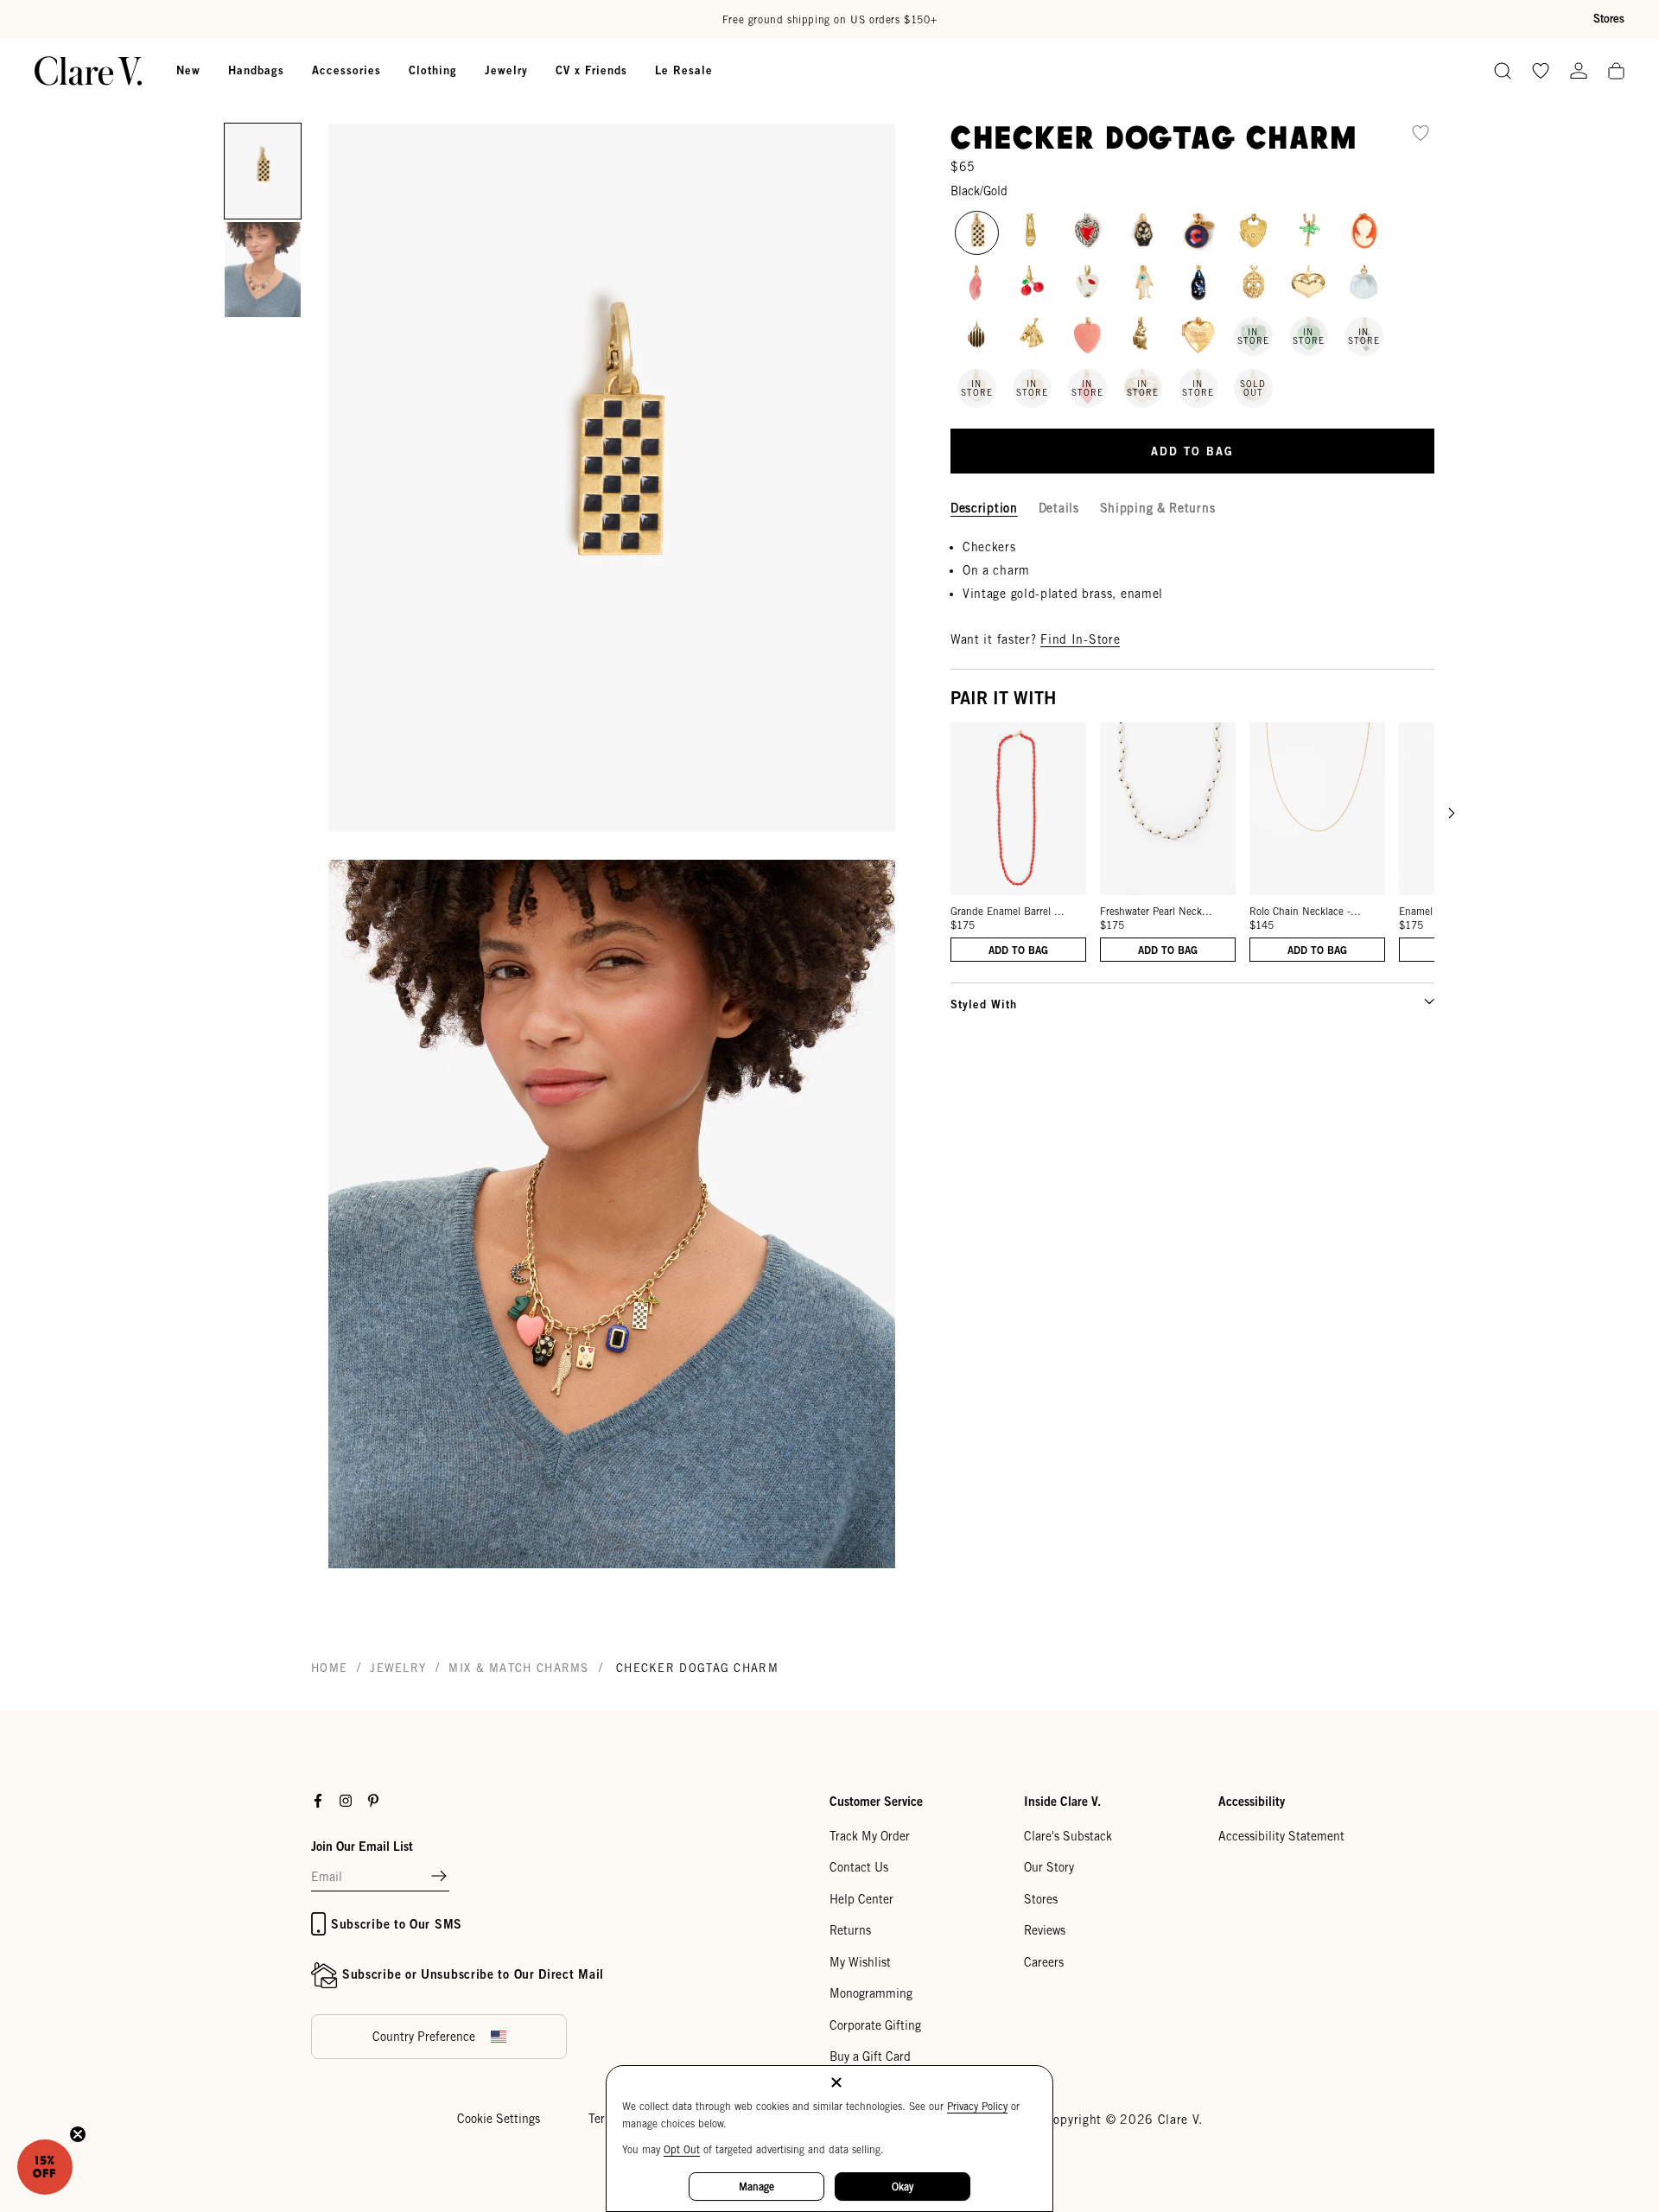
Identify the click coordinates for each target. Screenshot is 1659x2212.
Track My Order (870, 1836)
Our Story (1049, 1867)
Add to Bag (1018, 949)
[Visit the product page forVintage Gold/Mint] (1364, 285)
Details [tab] (1059, 507)
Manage (756, 2187)
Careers (1044, 1962)
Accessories (346, 70)
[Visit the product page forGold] (1309, 285)
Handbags (256, 70)
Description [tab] (984, 507)
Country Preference (424, 2037)
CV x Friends (591, 70)
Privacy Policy (977, 2106)
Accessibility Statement (1281, 1836)
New (188, 70)
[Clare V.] (88, 71)
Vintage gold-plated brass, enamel (1063, 593)
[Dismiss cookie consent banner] (836, 2084)
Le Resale (684, 70)
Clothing (433, 70)
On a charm (996, 569)
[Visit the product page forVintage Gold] (1032, 233)
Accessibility (1252, 1801)
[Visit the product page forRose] (977, 285)
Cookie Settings (499, 2119)
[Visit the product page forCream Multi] (1364, 233)
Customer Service (876, 1801)
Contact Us (859, 1867)
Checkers (989, 546)
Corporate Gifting (875, 2025)
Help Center (861, 1899)
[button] (263, 171)
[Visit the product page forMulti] (1143, 233)
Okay (903, 2187)
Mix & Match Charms (518, 1668)
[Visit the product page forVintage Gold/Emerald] (1309, 233)
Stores (1609, 19)
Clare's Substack (1068, 1836)
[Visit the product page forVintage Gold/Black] (1198, 285)
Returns (850, 1930)
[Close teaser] (78, 2134)
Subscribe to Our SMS (397, 1924)
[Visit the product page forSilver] (1087, 233)
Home (329, 1668)
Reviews (1045, 1930)
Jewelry (506, 70)
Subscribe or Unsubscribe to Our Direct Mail (473, 1974)
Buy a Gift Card (870, 2056)
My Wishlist (860, 1962)
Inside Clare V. (1062, 1801)
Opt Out (682, 2149)
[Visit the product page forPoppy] (1032, 285)
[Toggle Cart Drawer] (1616, 72)
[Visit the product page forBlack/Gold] (977, 233)
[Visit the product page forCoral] (1087, 337)
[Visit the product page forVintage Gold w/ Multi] (1198, 233)
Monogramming (871, 1993)
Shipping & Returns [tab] (1158, 507)
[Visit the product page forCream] (1143, 285)
